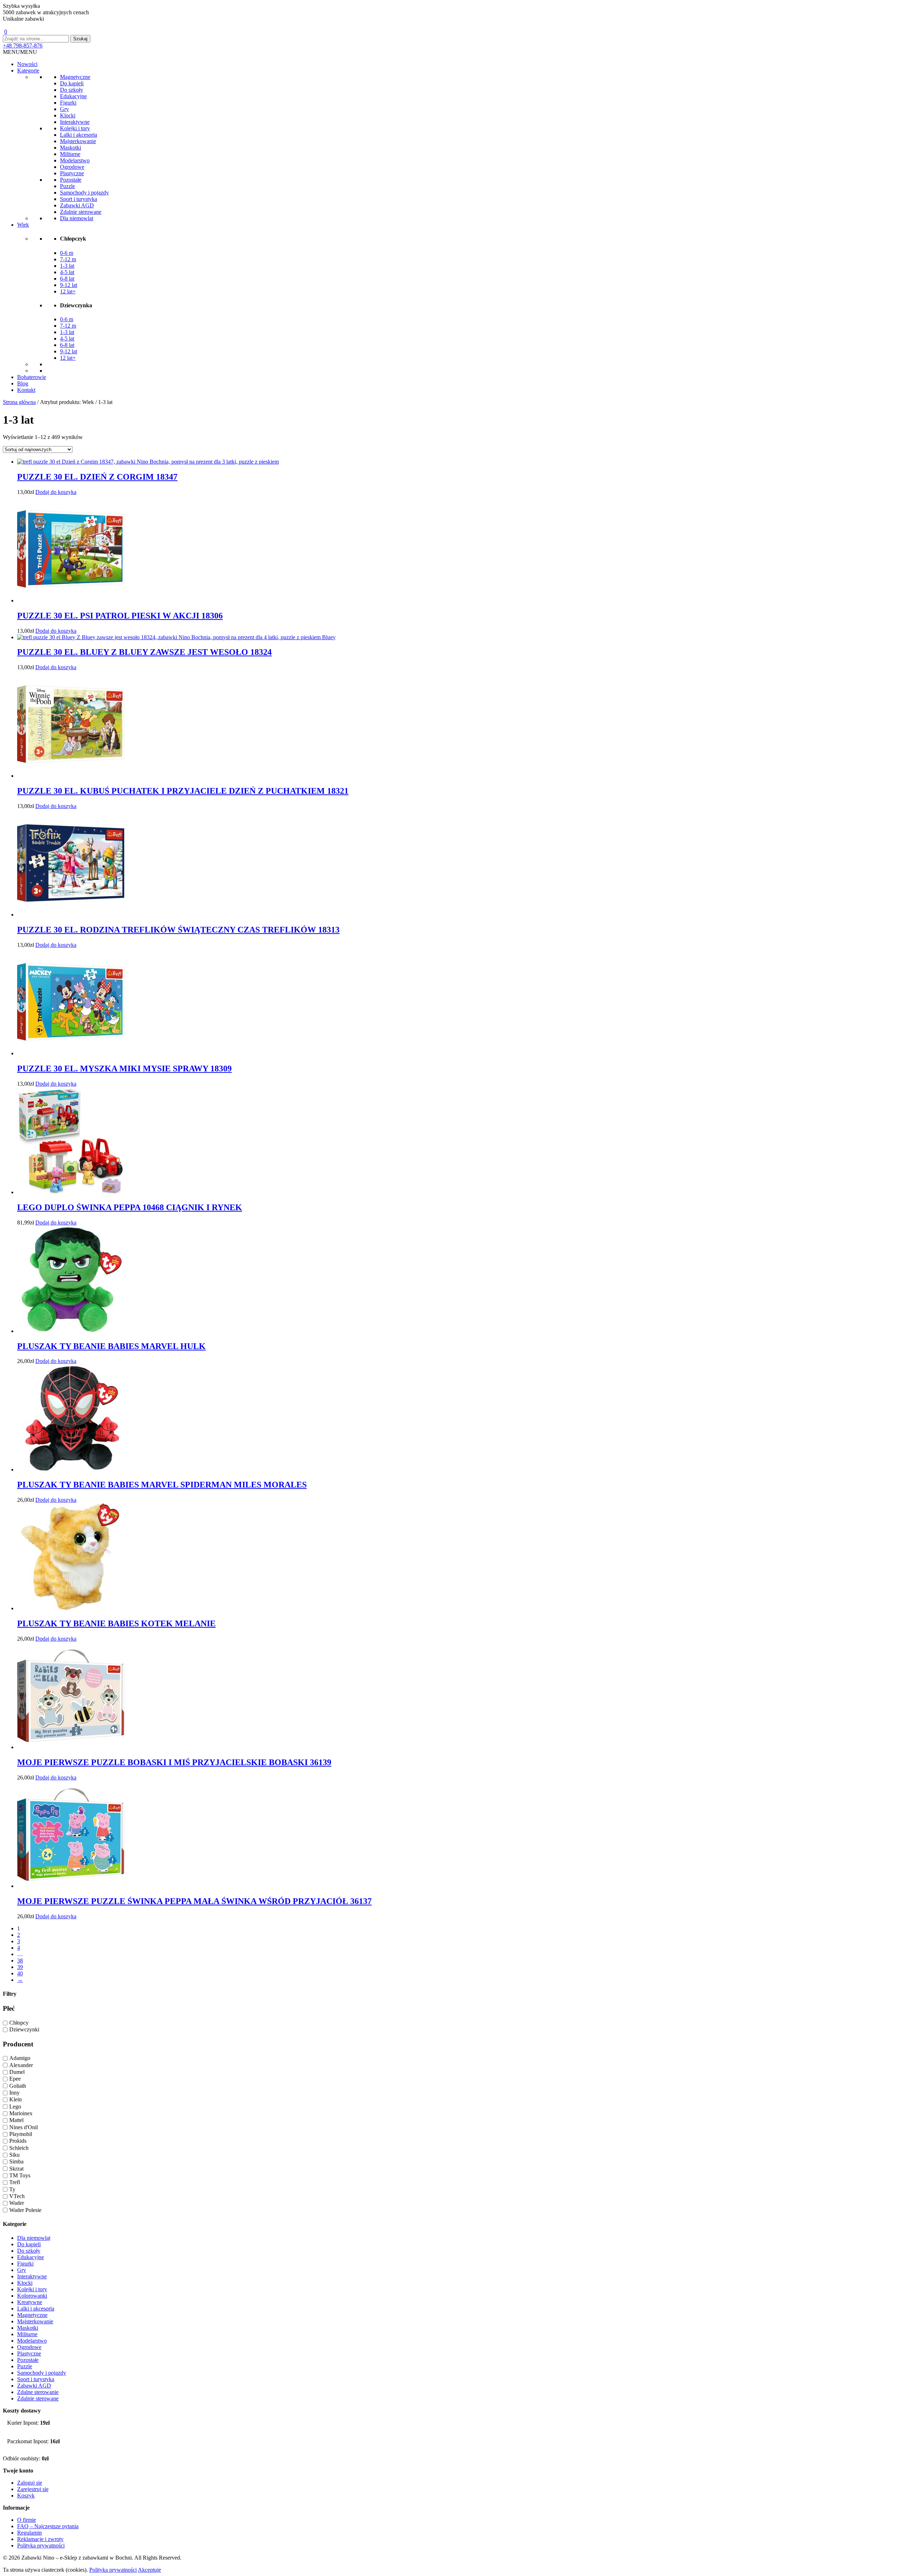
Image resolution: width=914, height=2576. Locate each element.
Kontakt (26, 390)
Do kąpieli (72, 83)
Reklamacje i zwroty (40, 2539)
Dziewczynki (24, 2030)
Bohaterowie (32, 377)
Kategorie (28, 70)
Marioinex (21, 2113)
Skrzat (16, 2169)
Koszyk (26, 2496)
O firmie (27, 2520)
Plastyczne (72, 173)
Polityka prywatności (41, 2545)
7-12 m (68, 259)
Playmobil (21, 2134)
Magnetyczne (75, 77)
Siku (14, 2155)
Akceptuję (149, 2570)
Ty (12, 2189)
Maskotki (71, 148)
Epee (15, 2079)
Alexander (21, 2065)
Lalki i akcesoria (79, 135)
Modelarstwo (75, 160)
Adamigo (20, 2058)
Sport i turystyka (79, 199)
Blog (23, 383)
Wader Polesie (25, 2210)
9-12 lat (69, 285)
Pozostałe (71, 180)
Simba (16, 2162)
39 (20, 1967)
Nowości (27, 64)
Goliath (18, 2086)
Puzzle (67, 186)
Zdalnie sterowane (81, 212)
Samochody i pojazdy (84, 193)
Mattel (16, 2120)
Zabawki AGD (77, 205)
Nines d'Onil (24, 2127)
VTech (17, 2196)
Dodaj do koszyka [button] (56, 492)
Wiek (23, 225)
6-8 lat (67, 279)
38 (20, 1961)
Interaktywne (75, 122)
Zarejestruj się (33, 2489)
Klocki (68, 115)
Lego (15, 2107)
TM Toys (20, 2175)
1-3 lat (67, 266)
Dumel (17, 2072)
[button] (20, 52)
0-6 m (67, 253)
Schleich (19, 2148)
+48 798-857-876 (23, 46)
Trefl (15, 2183)
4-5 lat (67, 272)
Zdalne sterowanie (38, 2392)
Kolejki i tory (75, 128)
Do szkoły (72, 90)
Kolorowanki (32, 2296)
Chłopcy (19, 2023)
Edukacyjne (73, 96)
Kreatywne (30, 2302)
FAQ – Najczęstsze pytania (48, 2526)
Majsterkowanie (78, 141)
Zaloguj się (30, 2483)
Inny (14, 2093)
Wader (17, 2203)
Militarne (70, 154)
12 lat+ (68, 291)
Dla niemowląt (77, 218)
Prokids (18, 2141)
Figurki (68, 103)
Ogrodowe (72, 167)
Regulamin (29, 2533)
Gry (64, 109)
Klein (16, 2100)
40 (20, 1973)
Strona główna (19, 402)
